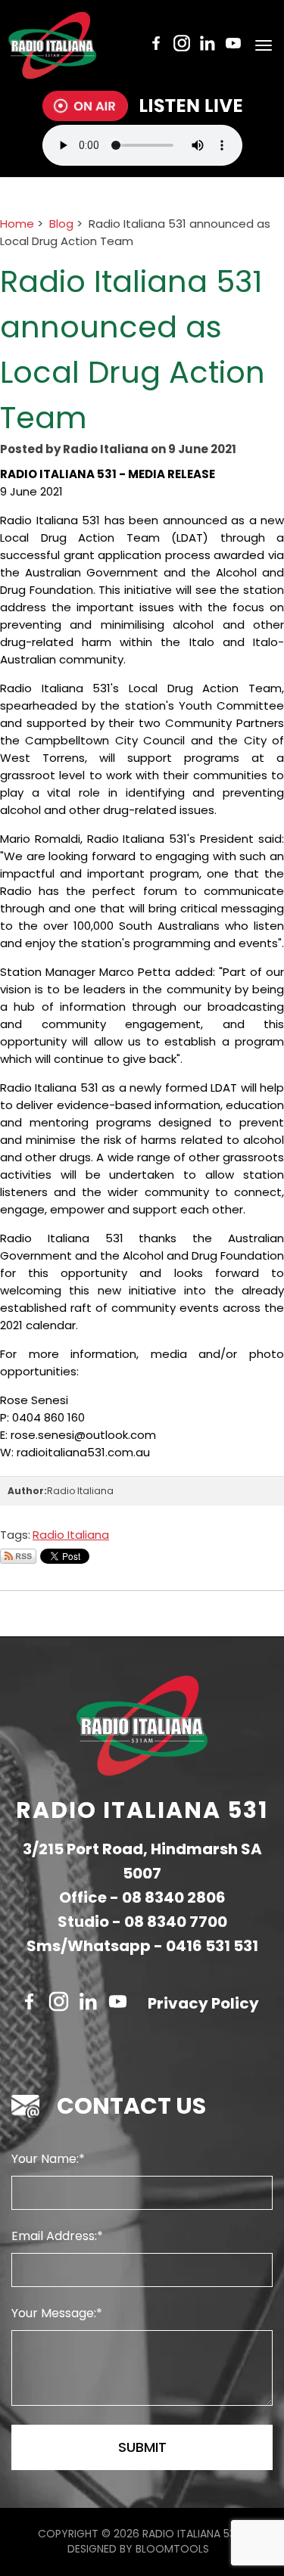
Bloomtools (172, 2549)
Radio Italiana (71, 1535)
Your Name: (45, 2159)
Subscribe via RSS (18, 1556)
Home (17, 224)
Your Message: (54, 2313)
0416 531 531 (212, 1946)
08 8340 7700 (176, 1922)
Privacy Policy (203, 2003)
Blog (61, 224)
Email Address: (54, 2236)
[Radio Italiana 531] (52, 45)
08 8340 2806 (174, 1897)
